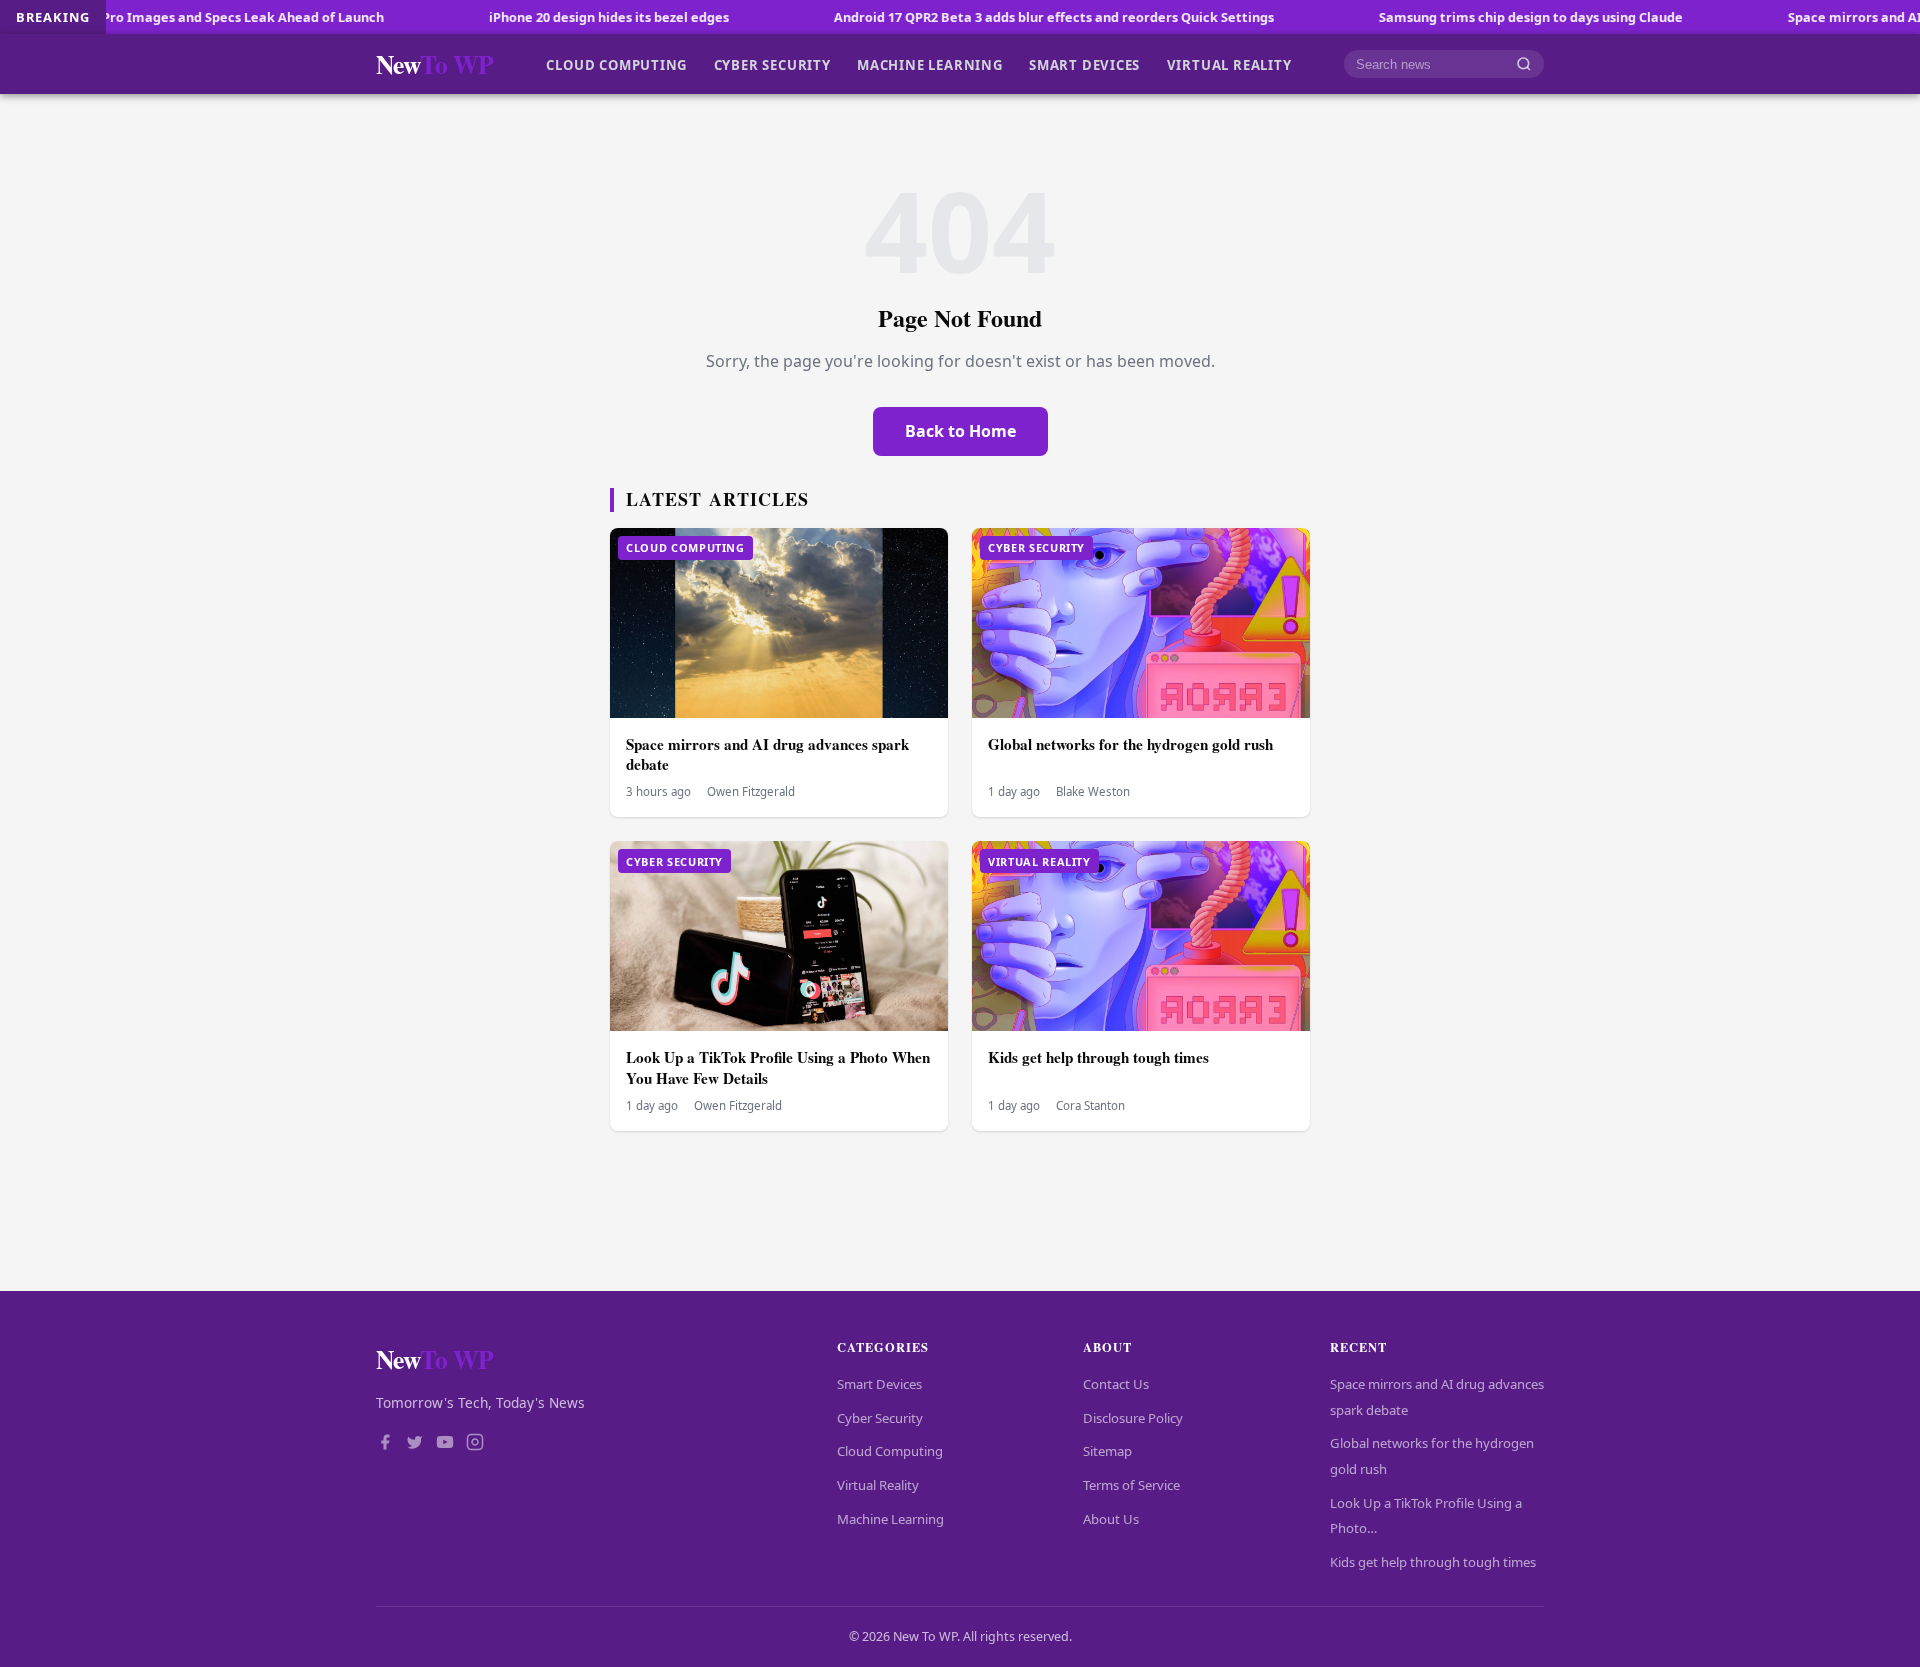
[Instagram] (475, 1444)
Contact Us (1116, 1384)
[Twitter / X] (415, 1444)
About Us (1111, 1519)
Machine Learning (930, 64)
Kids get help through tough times (1098, 1057)
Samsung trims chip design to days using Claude (1447, 17)
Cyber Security (772, 64)
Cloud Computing (616, 64)
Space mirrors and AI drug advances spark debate (767, 754)
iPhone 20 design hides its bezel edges (525, 17)
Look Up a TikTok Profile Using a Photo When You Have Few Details (778, 1067)
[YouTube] (445, 1444)
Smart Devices (1084, 64)
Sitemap (1107, 1451)
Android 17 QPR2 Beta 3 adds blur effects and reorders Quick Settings (970, 17)
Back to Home (960, 431)
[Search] (1524, 64)
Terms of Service (1131, 1485)
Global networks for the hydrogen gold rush (1130, 744)
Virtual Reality (1229, 64)
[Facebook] (385, 1444)
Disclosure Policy (1133, 1418)
